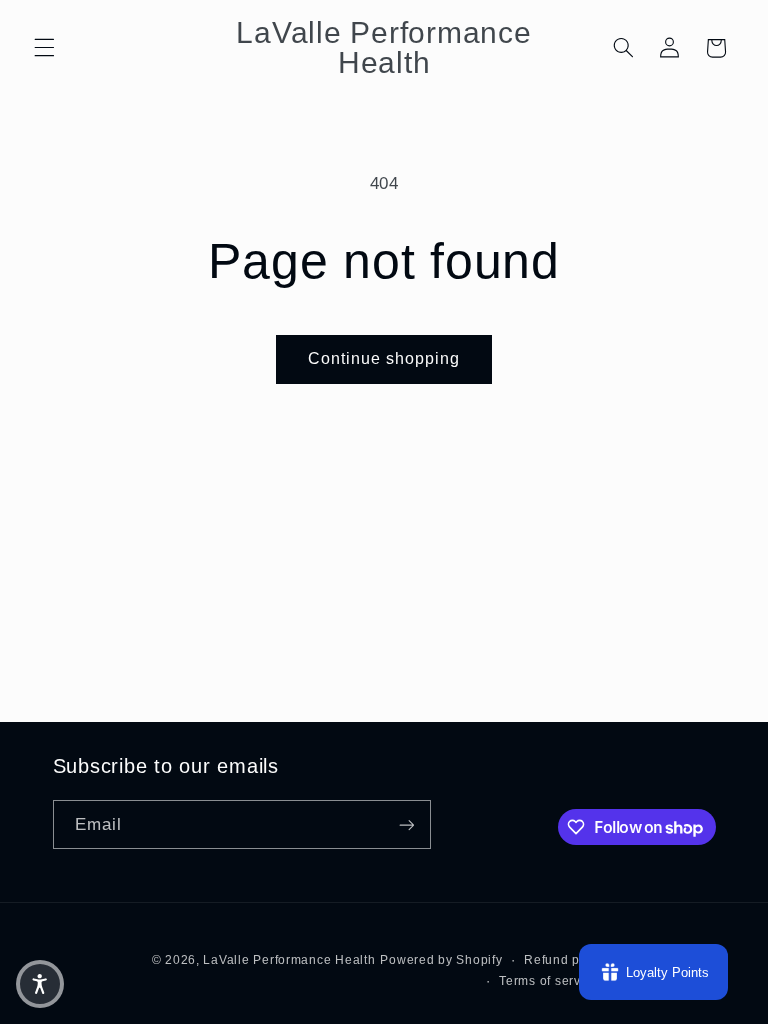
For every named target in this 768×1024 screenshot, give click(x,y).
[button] (44, 48)
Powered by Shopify (441, 960)
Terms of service (549, 981)
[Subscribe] (406, 824)
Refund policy (566, 960)
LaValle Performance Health (289, 960)
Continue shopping (384, 358)
